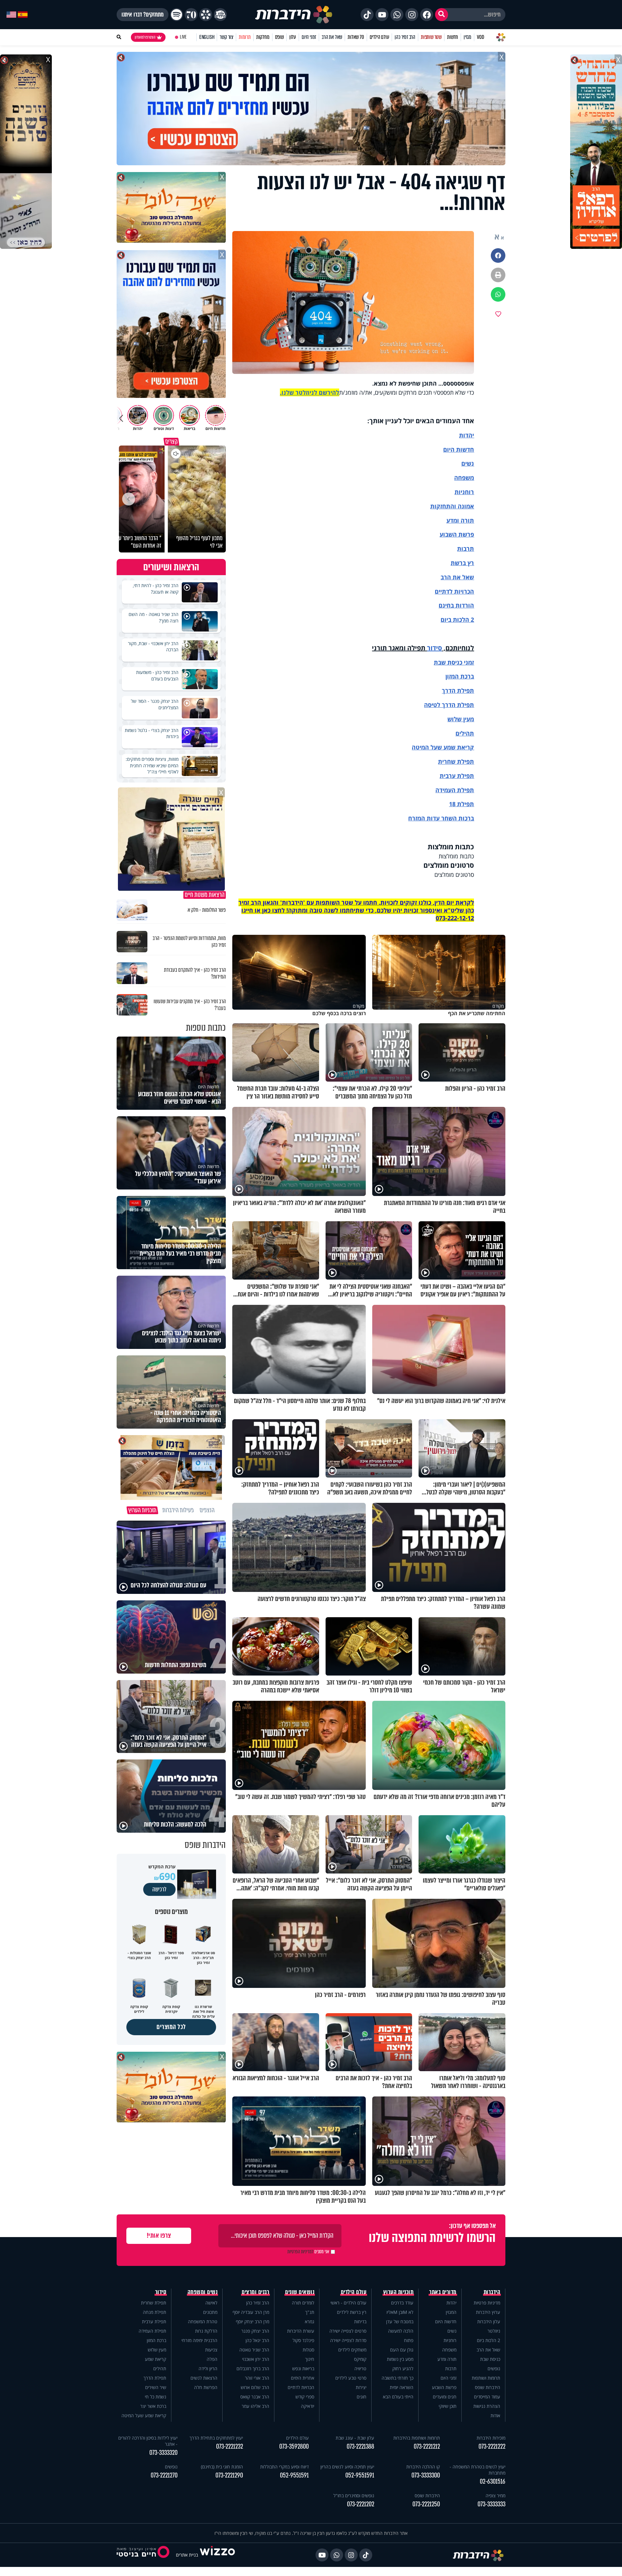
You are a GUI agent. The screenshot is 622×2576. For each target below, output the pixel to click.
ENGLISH (207, 37)
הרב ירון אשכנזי (256, 2359)
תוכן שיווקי (448, 2406)
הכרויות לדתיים (454, 591)
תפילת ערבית (457, 776)
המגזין (451, 2312)
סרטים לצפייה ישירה (348, 2331)
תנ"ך (310, 2312)
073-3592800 (294, 2447)
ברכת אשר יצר (153, 2406)
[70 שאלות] (191, 15)
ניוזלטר (494, 2331)
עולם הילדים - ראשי (348, 2303)
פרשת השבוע (457, 534)
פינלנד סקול (303, 2340)
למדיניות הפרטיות (300, 2252)
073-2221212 (427, 2447)
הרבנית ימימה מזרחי (199, 2340)
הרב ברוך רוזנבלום (253, 2368)
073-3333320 (163, 2453)
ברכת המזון (156, 2340)
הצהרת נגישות (487, 2406)
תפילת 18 (461, 804)
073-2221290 (229, 2475)
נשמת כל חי (155, 2397)
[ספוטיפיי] (177, 15)
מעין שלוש (461, 719)
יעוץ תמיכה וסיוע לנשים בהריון (347, 2467)
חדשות (453, 37)
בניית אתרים (187, 2555)
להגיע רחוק (403, 2368)
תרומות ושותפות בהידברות (417, 2438)
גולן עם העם (402, 2350)
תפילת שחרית (456, 761)
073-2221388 (360, 2447)
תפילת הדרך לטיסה (449, 705)
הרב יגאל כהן (257, 2340)
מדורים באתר (443, 2292)
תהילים (160, 2368)
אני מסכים (308, 2252)
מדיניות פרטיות (487, 2303)
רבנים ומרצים (255, 2292)
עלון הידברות (489, 2321)
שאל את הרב (332, 37)
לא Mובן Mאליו (400, 2312)
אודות (495, 2415)
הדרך (449, 690)
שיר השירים (156, 2387)
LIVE (183, 37)
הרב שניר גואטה (254, 2350)
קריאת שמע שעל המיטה (443, 747)
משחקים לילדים (352, 2350)
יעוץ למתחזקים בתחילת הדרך (216, 2438)
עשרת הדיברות (301, 2331)
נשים (468, 463)
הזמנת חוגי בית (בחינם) (222, 2467)
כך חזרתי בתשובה (397, 2378)
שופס (279, 37)
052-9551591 (360, 2475)
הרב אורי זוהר (257, 2378)
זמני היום (309, 37)
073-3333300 (426, 2475)
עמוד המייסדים (487, 2397)
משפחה (449, 2350)
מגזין (467, 37)
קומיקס (360, 2359)
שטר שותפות (431, 37)
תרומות (245, 37)
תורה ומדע (460, 520)
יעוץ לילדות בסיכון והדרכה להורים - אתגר (148, 2441)
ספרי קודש (305, 2397)
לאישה (211, 2303)
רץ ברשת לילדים (352, 2312)
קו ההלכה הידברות (423, 2467)
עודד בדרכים (402, 2303)
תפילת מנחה (155, 2312)
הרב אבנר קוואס (255, 2397)
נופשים (494, 2368)
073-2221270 (164, 2475)
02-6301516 (493, 2482)
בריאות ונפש (303, 2368)
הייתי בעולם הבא (398, 2397)
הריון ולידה (208, 2368)
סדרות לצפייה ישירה (348, 2340)
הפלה (212, 2359)
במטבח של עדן (400, 2321)
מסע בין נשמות (400, 2359)
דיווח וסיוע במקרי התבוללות (284, 2467)
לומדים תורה (303, 2303)
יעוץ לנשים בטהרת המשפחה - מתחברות (478, 2470)
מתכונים (210, 2312)
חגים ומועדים (445, 2397)
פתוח (409, 2340)
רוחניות (464, 492)
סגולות (308, 2350)
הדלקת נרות (206, 2331)
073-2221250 (426, 2504)
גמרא (310, 2321)
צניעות (211, 2350)
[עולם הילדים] (220, 15)
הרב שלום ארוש (255, 2387)
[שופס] (206, 15)
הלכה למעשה (401, 2331)
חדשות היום (446, 2321)
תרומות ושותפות (486, 2378)
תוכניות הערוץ (398, 2292)
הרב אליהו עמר (255, 2406)
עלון (293, 37)
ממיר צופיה (495, 2495)
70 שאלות (356, 37)
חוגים (362, 2397)
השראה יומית (402, 2387)
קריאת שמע (155, 2359)
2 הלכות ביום (489, 2340)
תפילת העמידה (455, 790)
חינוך (310, 2359)
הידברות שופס (488, 2387)
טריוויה (360, 2368)
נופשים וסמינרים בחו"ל (354, 2495)
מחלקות (263, 37)
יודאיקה (308, 2406)
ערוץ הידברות (488, 2312)
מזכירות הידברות (491, 2438)
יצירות (361, 2387)
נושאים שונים (300, 2292)
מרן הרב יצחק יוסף (253, 2321)
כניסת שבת (448, 662)
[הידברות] (294, 15)
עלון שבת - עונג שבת (355, 2438)
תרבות (466, 549)
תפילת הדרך (155, 2378)
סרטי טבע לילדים (351, 2378)
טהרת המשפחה (203, 2321)
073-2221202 (361, 2504)
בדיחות (360, 2321)
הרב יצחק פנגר (255, 2331)
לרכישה (159, 1889)
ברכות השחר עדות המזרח (441, 818)
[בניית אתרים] (217, 2555)
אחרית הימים (303, 2378)
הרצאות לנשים (204, 2378)
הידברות (492, 2292)
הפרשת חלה (206, 2387)
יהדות (466, 435)
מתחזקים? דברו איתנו (143, 15)
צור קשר (226, 37)
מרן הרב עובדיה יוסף (251, 2312)
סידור (434, 648)
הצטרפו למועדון (145, 37)
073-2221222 (492, 2447)
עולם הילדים (380, 37)
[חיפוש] (442, 15)
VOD (480, 37)
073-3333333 (491, 2504)
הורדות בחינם (456, 605)
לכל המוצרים (171, 2027)
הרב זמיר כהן (405, 37)
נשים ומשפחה (203, 2292)
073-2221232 (230, 2447)
